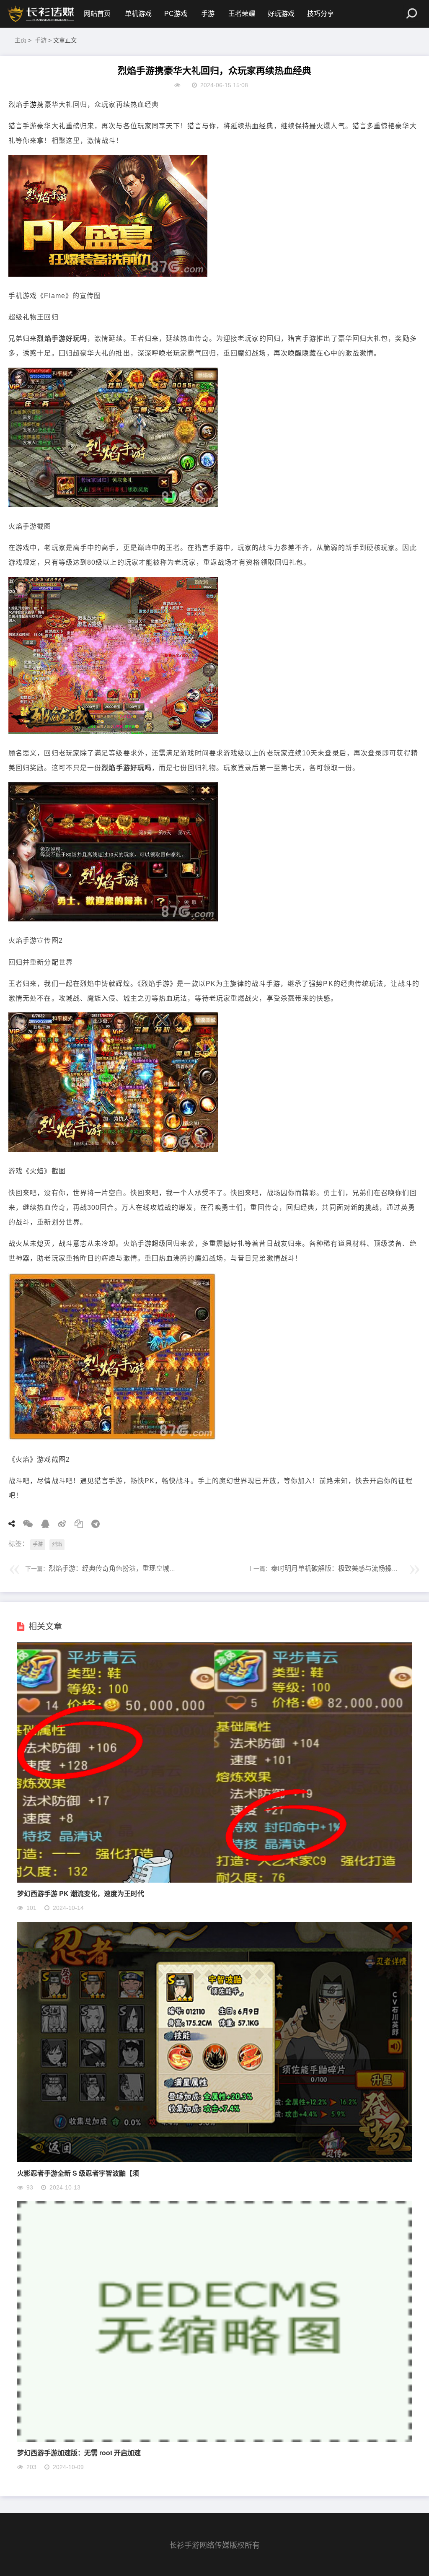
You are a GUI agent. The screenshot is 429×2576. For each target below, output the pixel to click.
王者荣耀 (242, 14)
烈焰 (57, 1544)
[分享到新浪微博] (59, 1524)
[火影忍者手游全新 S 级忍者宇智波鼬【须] (214, 2160)
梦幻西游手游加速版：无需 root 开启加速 (79, 2453)
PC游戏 (176, 14)
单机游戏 (138, 14)
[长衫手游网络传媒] (42, 14)
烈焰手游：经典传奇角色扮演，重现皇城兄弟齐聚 (122, 1568)
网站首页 (97, 14)
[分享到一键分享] (93, 1524)
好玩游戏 (281, 14)
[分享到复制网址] (76, 1524)
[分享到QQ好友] (42, 1524)
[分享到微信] (25, 1524)
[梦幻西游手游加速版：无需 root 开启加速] (214, 2440)
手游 (208, 14)
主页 (21, 40)
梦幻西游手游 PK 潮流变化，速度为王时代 (81, 1893)
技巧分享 (320, 14)
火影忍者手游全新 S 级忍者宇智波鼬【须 (78, 2173)
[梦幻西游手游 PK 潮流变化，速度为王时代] (214, 1880)
